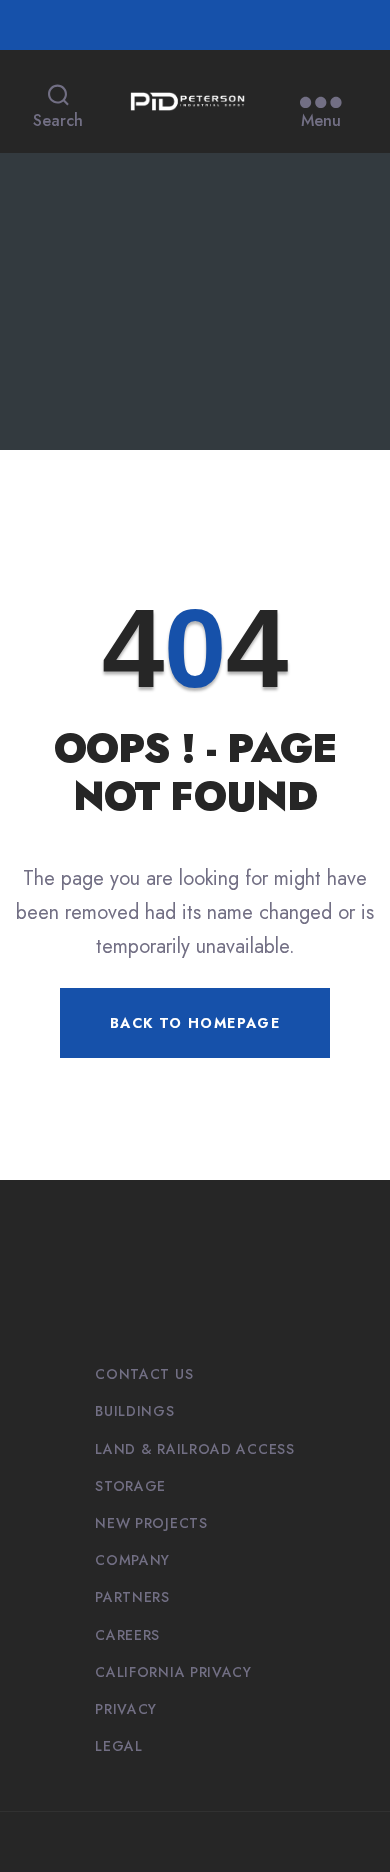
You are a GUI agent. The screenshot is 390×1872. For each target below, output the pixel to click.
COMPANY (132, 1560)
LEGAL (119, 1746)
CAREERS (127, 1635)
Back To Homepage (195, 1023)
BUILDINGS (134, 1411)
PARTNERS (132, 1597)
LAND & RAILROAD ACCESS (194, 1449)
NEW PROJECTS (151, 1523)
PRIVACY (126, 1709)
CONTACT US (144, 1374)
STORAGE (130, 1486)
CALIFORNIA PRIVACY (173, 1672)
